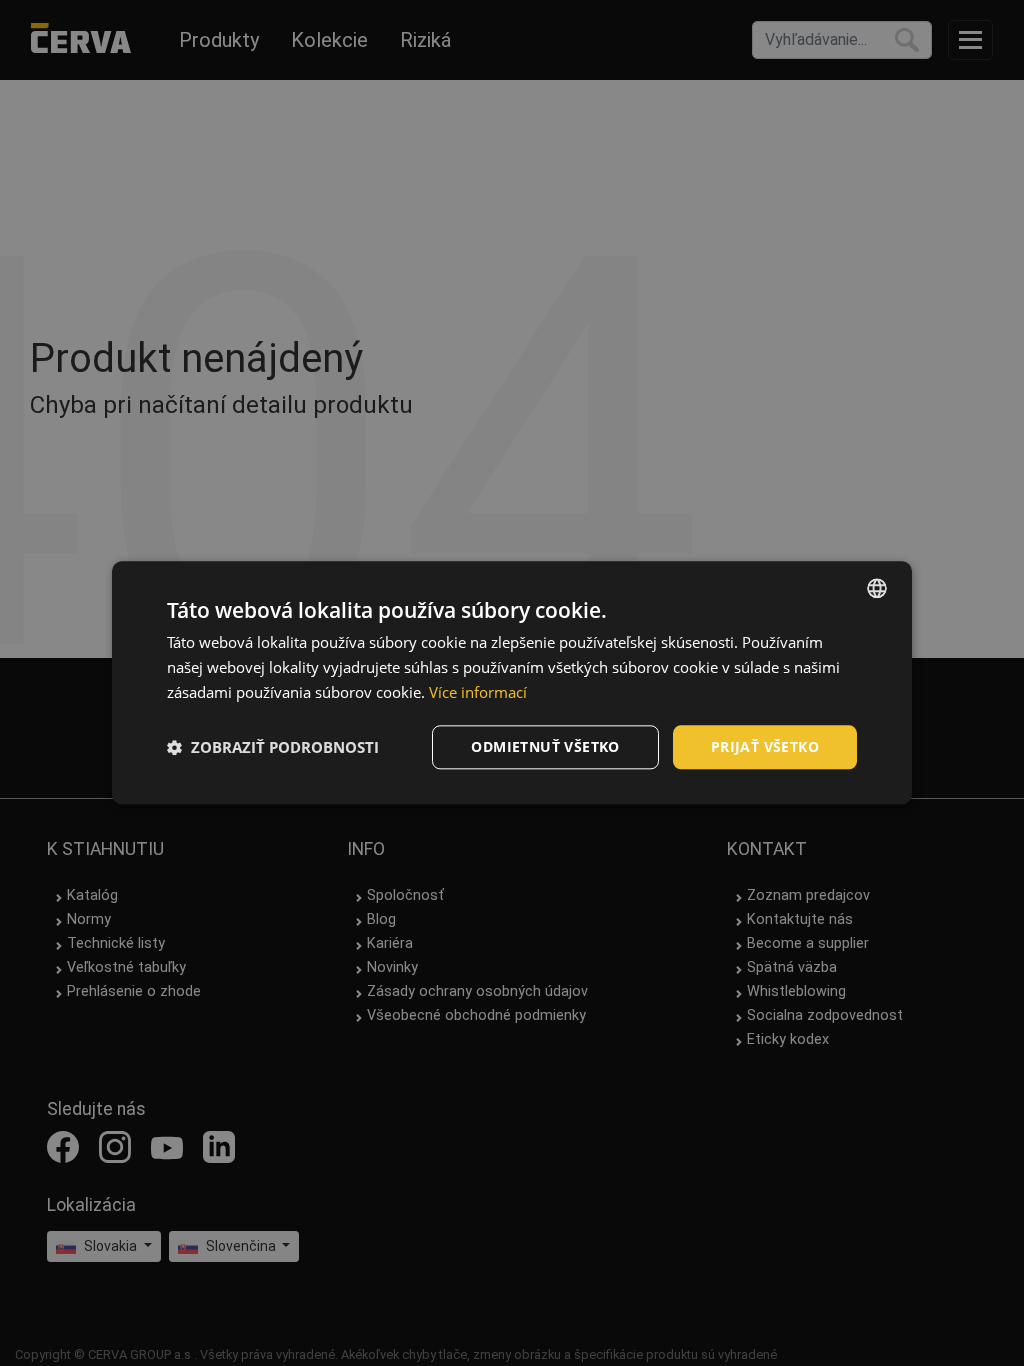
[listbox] (877, 588)
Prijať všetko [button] (765, 746)
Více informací (478, 692)
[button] (273, 747)
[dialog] (512, 682)
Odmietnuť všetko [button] (545, 746)
